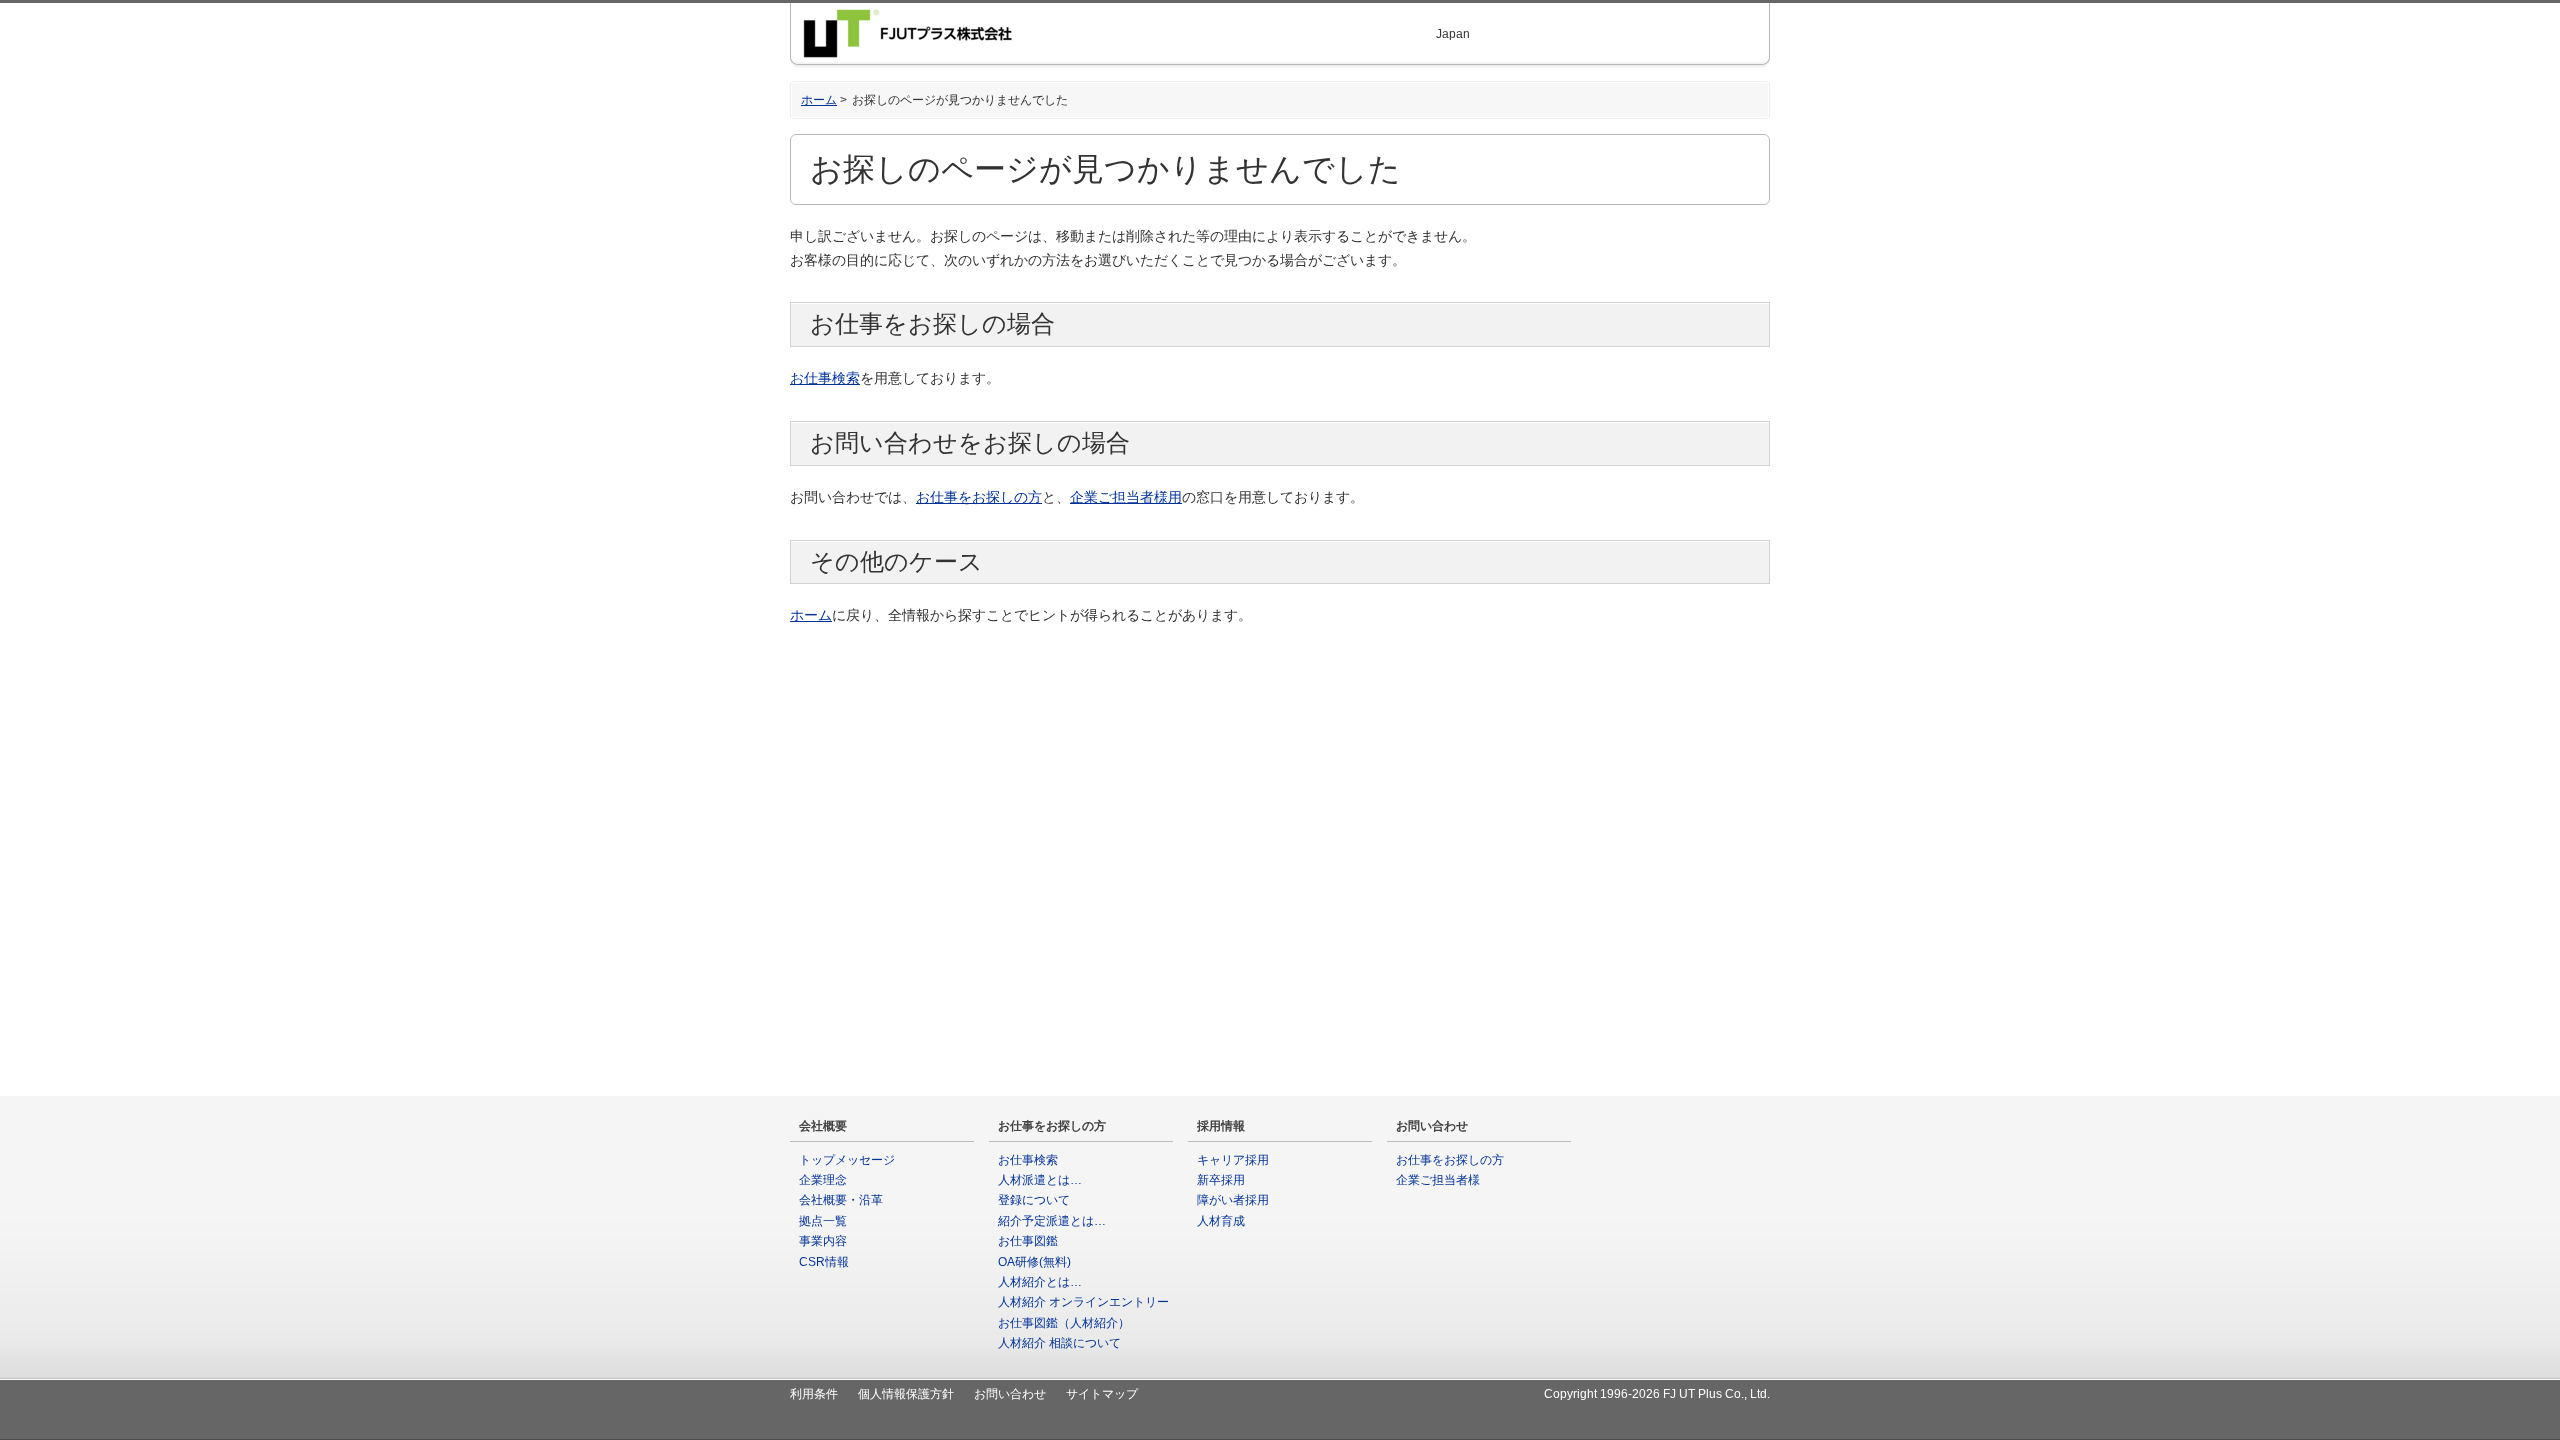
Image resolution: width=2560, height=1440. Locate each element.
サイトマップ (1102, 1394)
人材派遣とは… (1040, 1180)
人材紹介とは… (1040, 1282)
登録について (1034, 1200)
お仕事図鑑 (1028, 1241)
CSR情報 (824, 1262)
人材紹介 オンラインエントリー (1083, 1302)
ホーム (819, 100)
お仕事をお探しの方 (979, 497)
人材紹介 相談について (1059, 1343)
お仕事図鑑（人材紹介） (1064, 1323)
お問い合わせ (1010, 1394)
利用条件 (814, 1394)
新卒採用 (1221, 1180)
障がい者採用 (1233, 1200)
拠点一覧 (823, 1221)
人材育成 (1221, 1221)
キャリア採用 (1233, 1160)
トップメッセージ (847, 1160)
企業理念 (823, 1180)
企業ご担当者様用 (1126, 497)
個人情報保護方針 (906, 1394)
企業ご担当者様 (1438, 1180)
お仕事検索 (825, 378)
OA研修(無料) (1034, 1262)
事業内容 (823, 1241)
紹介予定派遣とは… (1052, 1221)
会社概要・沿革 (841, 1200)
